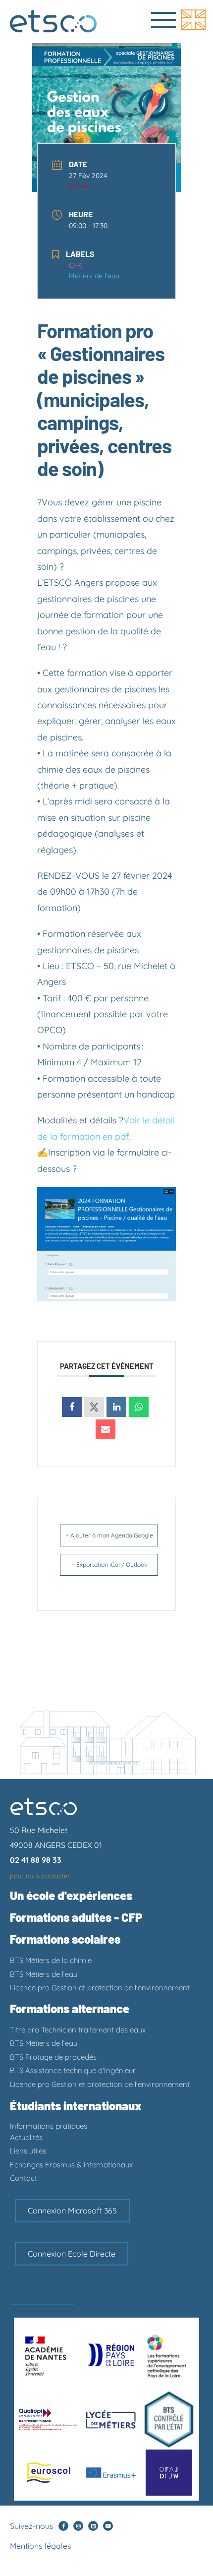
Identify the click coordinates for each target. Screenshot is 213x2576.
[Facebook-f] (63, 2526)
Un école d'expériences (71, 1895)
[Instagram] (78, 2526)
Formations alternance (70, 2008)
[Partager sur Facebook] (72, 1407)
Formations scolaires (65, 1939)
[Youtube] (108, 2526)
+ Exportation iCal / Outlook (109, 1564)
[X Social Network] (94, 1407)
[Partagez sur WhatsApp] (139, 1407)
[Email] (106, 1429)
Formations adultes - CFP (76, 1917)
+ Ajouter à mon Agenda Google (109, 1535)
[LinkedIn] (116, 1407)
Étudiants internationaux (76, 2106)
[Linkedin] (93, 2526)
